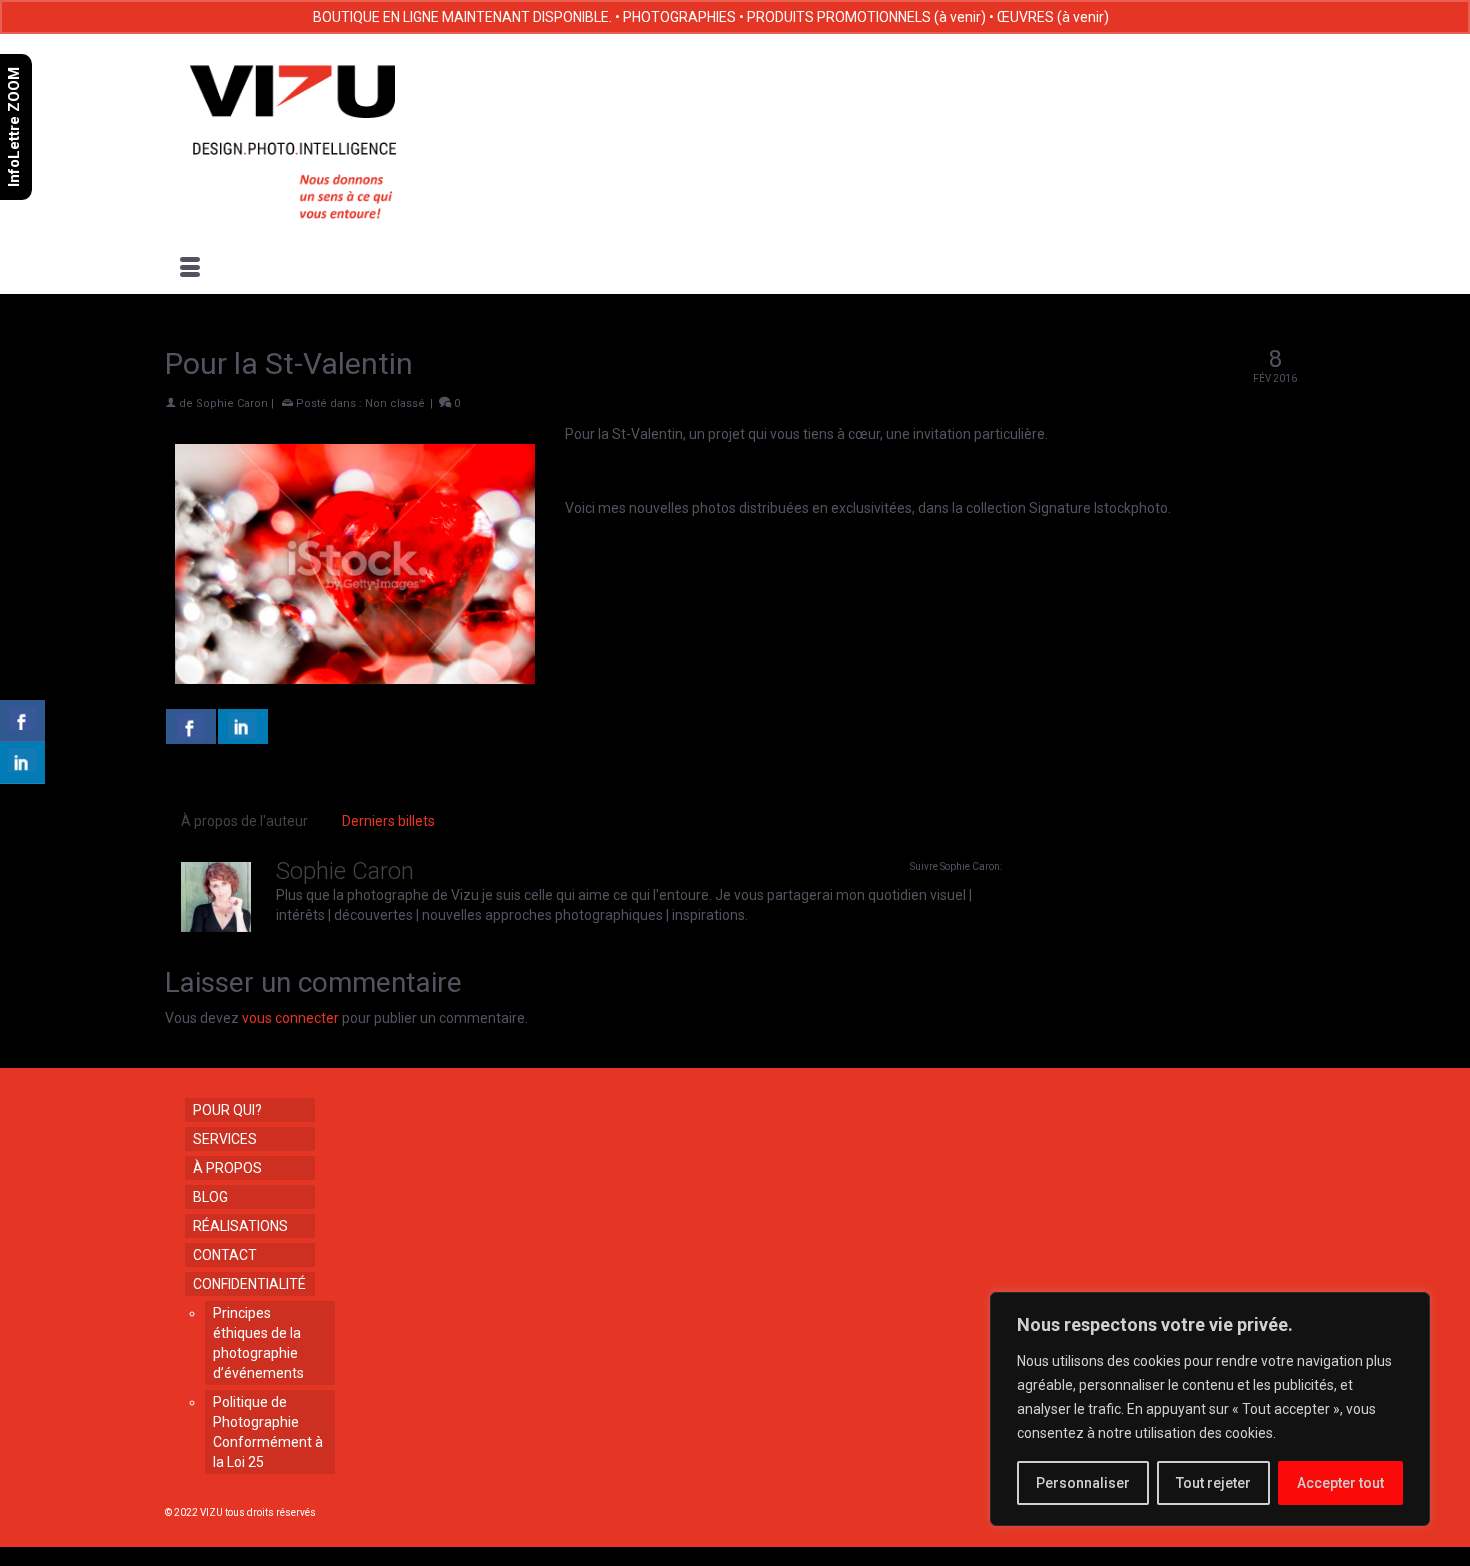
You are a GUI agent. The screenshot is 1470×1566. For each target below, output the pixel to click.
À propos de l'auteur (244, 821)
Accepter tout (1340, 1483)
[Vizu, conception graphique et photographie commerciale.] (347, 136)
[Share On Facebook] (191, 726)
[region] (1210, 1409)
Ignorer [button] (1134, 17)
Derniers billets (388, 821)
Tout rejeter (1213, 1483)
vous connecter (290, 1018)
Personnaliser (1083, 1483)
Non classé (395, 403)
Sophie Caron (232, 403)
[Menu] (190, 269)
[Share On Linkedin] (243, 726)
